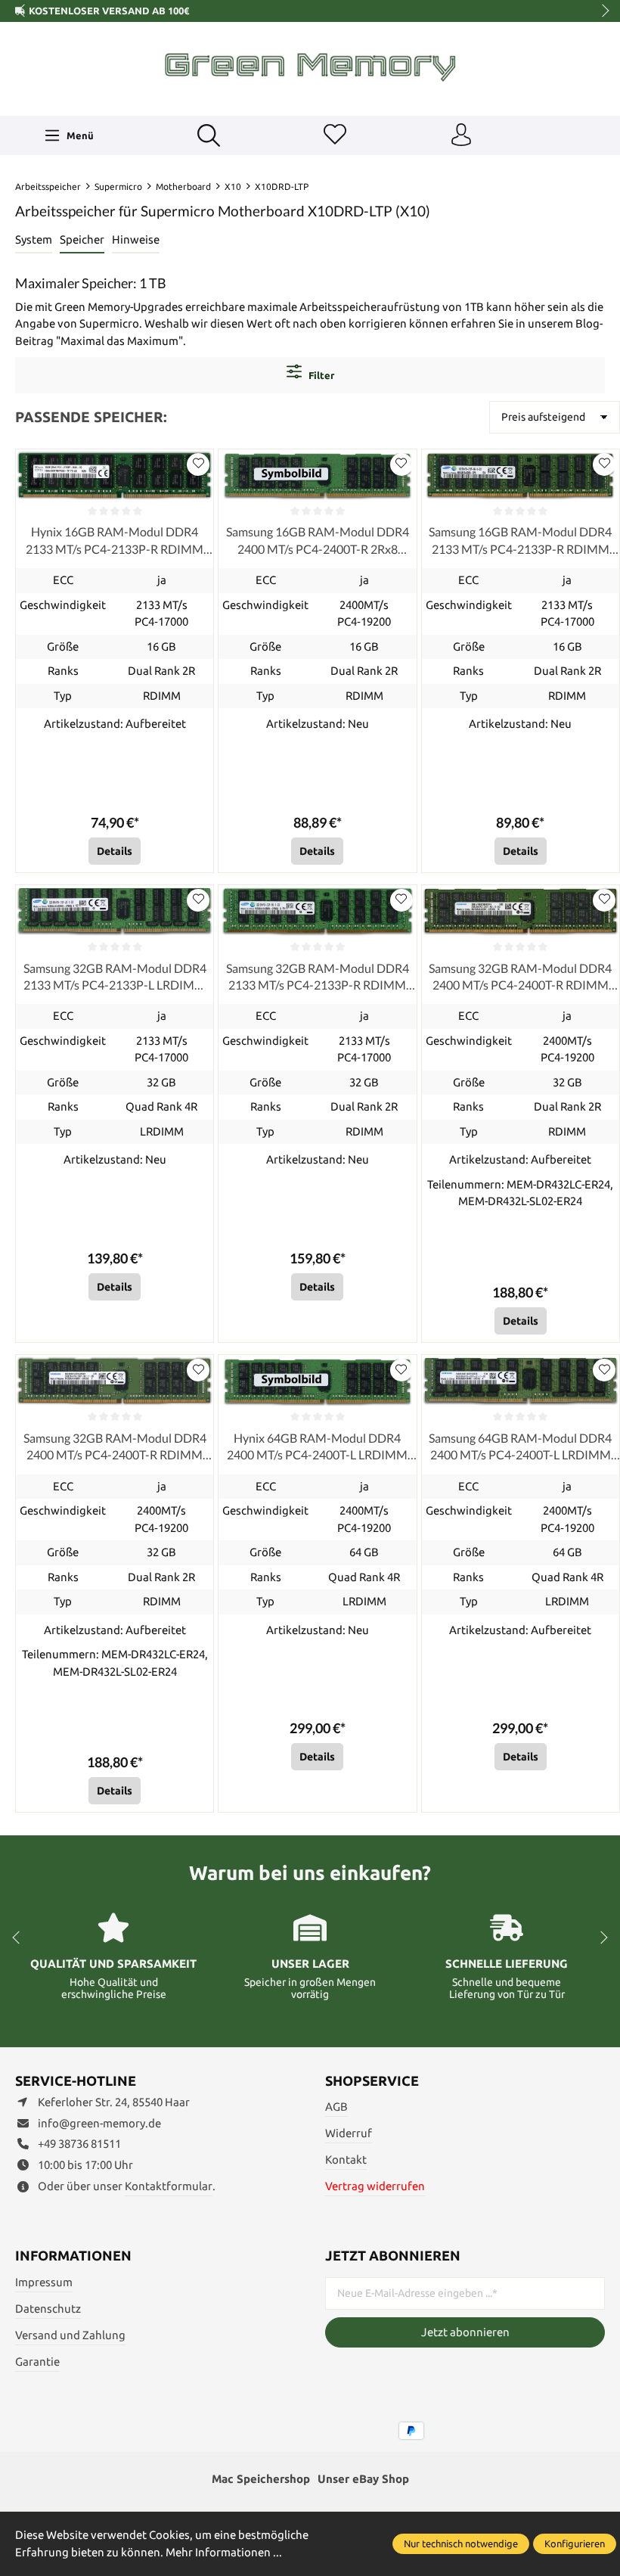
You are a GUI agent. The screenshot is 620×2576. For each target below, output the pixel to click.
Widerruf (349, 2133)
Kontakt (346, 2160)
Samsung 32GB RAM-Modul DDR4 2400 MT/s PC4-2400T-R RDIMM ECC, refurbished (520, 977)
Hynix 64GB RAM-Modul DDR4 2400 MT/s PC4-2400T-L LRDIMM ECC (317, 1447)
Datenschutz (48, 2309)
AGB (336, 2107)
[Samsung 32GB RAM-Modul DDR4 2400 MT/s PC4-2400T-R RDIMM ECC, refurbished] (521, 911)
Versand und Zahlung (70, 2335)
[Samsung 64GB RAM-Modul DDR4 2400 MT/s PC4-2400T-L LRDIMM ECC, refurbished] (521, 1381)
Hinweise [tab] (136, 239)
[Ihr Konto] (461, 135)
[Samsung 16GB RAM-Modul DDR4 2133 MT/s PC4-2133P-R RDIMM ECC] (521, 475)
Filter (320, 375)
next (601, 11)
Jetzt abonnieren (465, 2332)
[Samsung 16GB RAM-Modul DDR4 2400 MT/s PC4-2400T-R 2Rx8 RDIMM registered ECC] (317, 475)
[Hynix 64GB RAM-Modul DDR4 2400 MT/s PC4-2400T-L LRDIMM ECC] (317, 1381)
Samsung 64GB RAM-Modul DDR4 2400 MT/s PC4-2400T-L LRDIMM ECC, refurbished (520, 1447)
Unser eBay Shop (363, 2479)
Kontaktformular (169, 2186)
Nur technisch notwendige (461, 2543)
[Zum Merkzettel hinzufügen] (198, 465)
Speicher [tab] (82, 239)
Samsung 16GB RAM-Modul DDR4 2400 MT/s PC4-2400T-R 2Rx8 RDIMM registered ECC (318, 541)
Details (115, 851)
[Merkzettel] (335, 135)
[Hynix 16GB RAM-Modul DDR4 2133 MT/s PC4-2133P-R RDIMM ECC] (115, 475)
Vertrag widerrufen (375, 2186)
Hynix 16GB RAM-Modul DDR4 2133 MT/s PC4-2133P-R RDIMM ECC (115, 541)
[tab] (34, 241)
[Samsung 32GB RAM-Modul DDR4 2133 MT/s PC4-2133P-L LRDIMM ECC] (115, 911)
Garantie (37, 2362)
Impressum (44, 2282)
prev (23, 11)
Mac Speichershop (261, 2479)
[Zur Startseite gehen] (310, 67)
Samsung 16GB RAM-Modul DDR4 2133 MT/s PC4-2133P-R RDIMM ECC (520, 541)
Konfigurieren (575, 2543)
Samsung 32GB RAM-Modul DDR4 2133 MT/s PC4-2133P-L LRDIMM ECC (115, 977)
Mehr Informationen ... (224, 2552)
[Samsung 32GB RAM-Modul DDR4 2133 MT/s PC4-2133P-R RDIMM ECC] (317, 911)
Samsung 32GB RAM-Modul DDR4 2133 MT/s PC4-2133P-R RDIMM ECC (318, 977)
